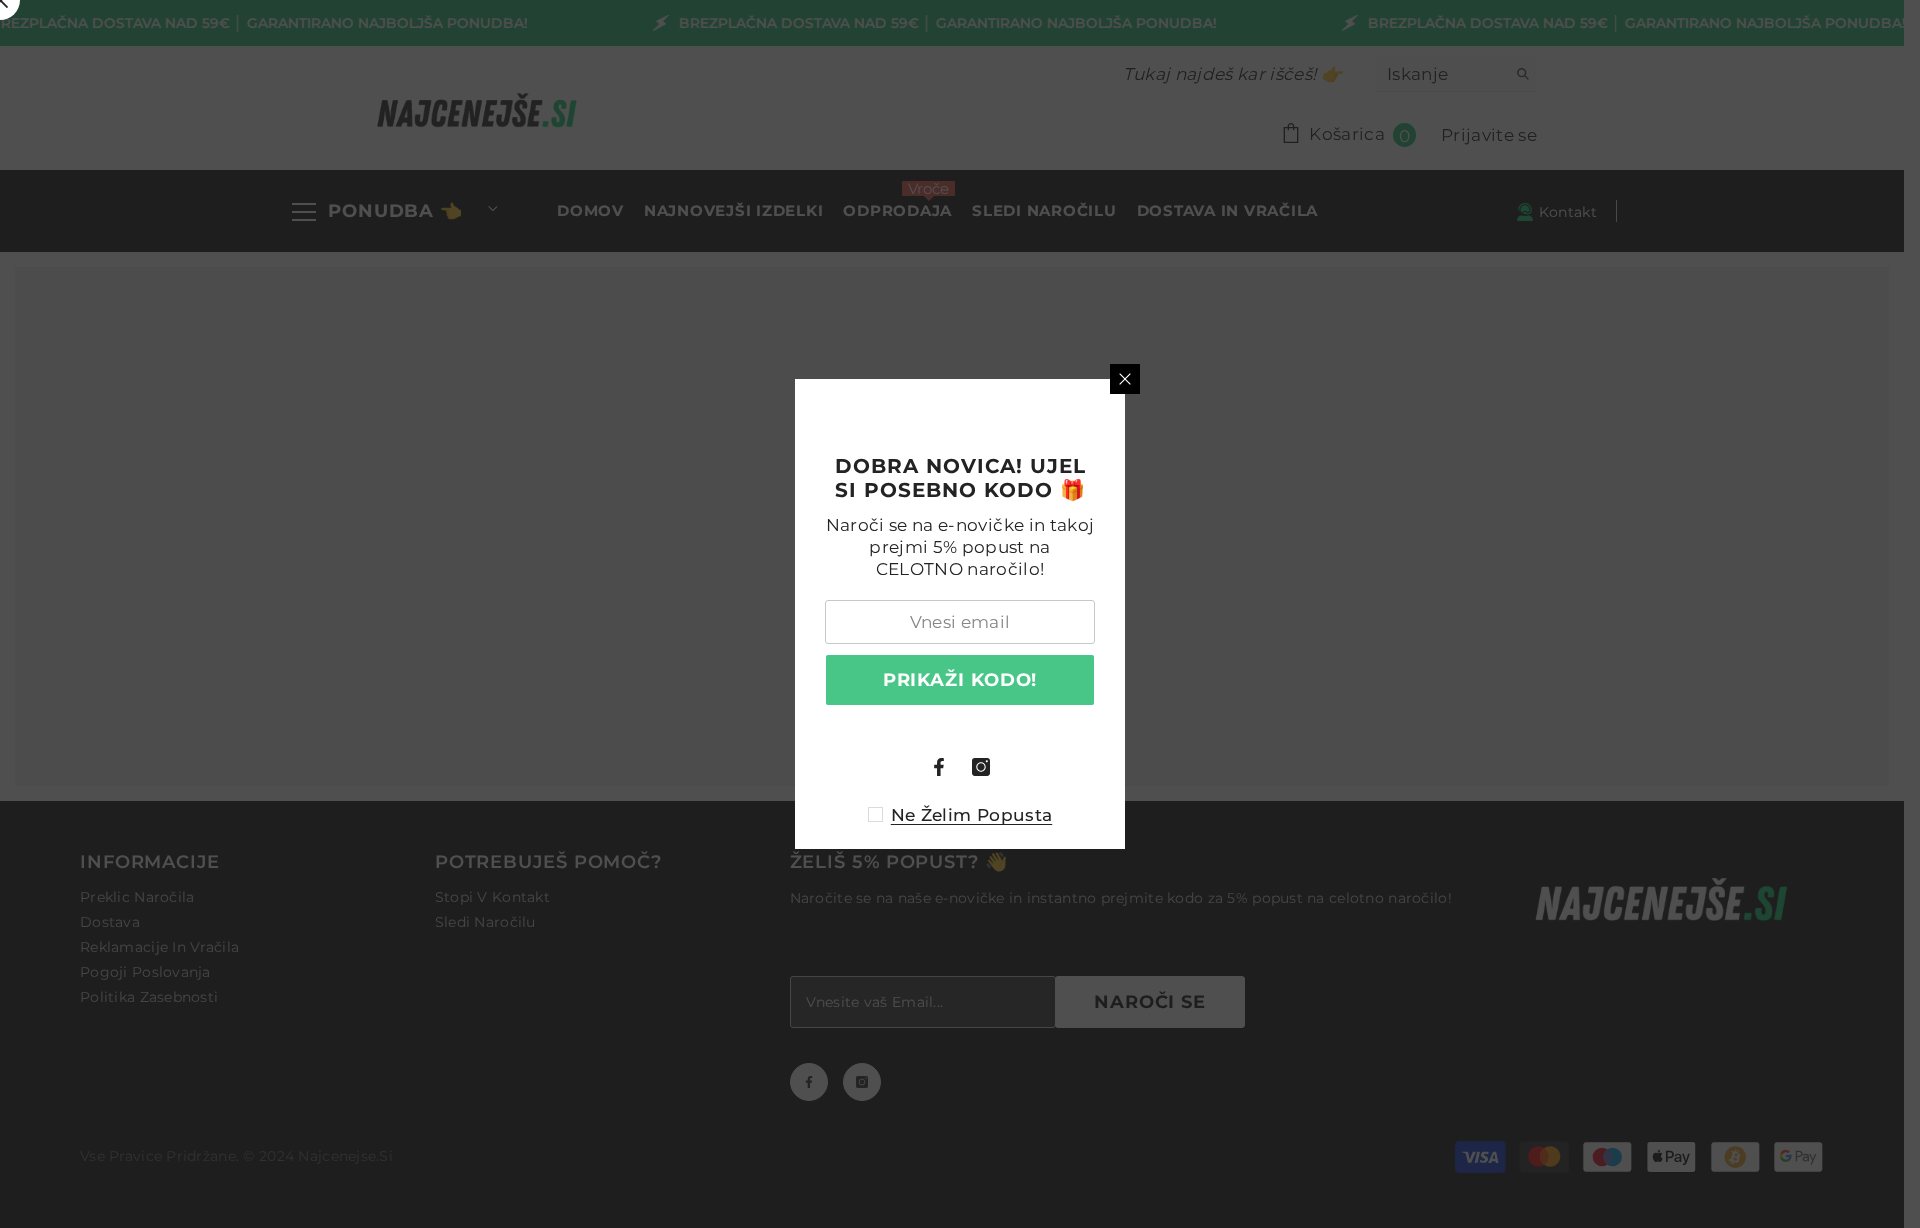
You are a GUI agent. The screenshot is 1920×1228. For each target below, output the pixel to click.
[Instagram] (981, 767)
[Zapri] (1125, 379)
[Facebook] (939, 767)
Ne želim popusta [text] (971, 815)
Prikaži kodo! (960, 680)
